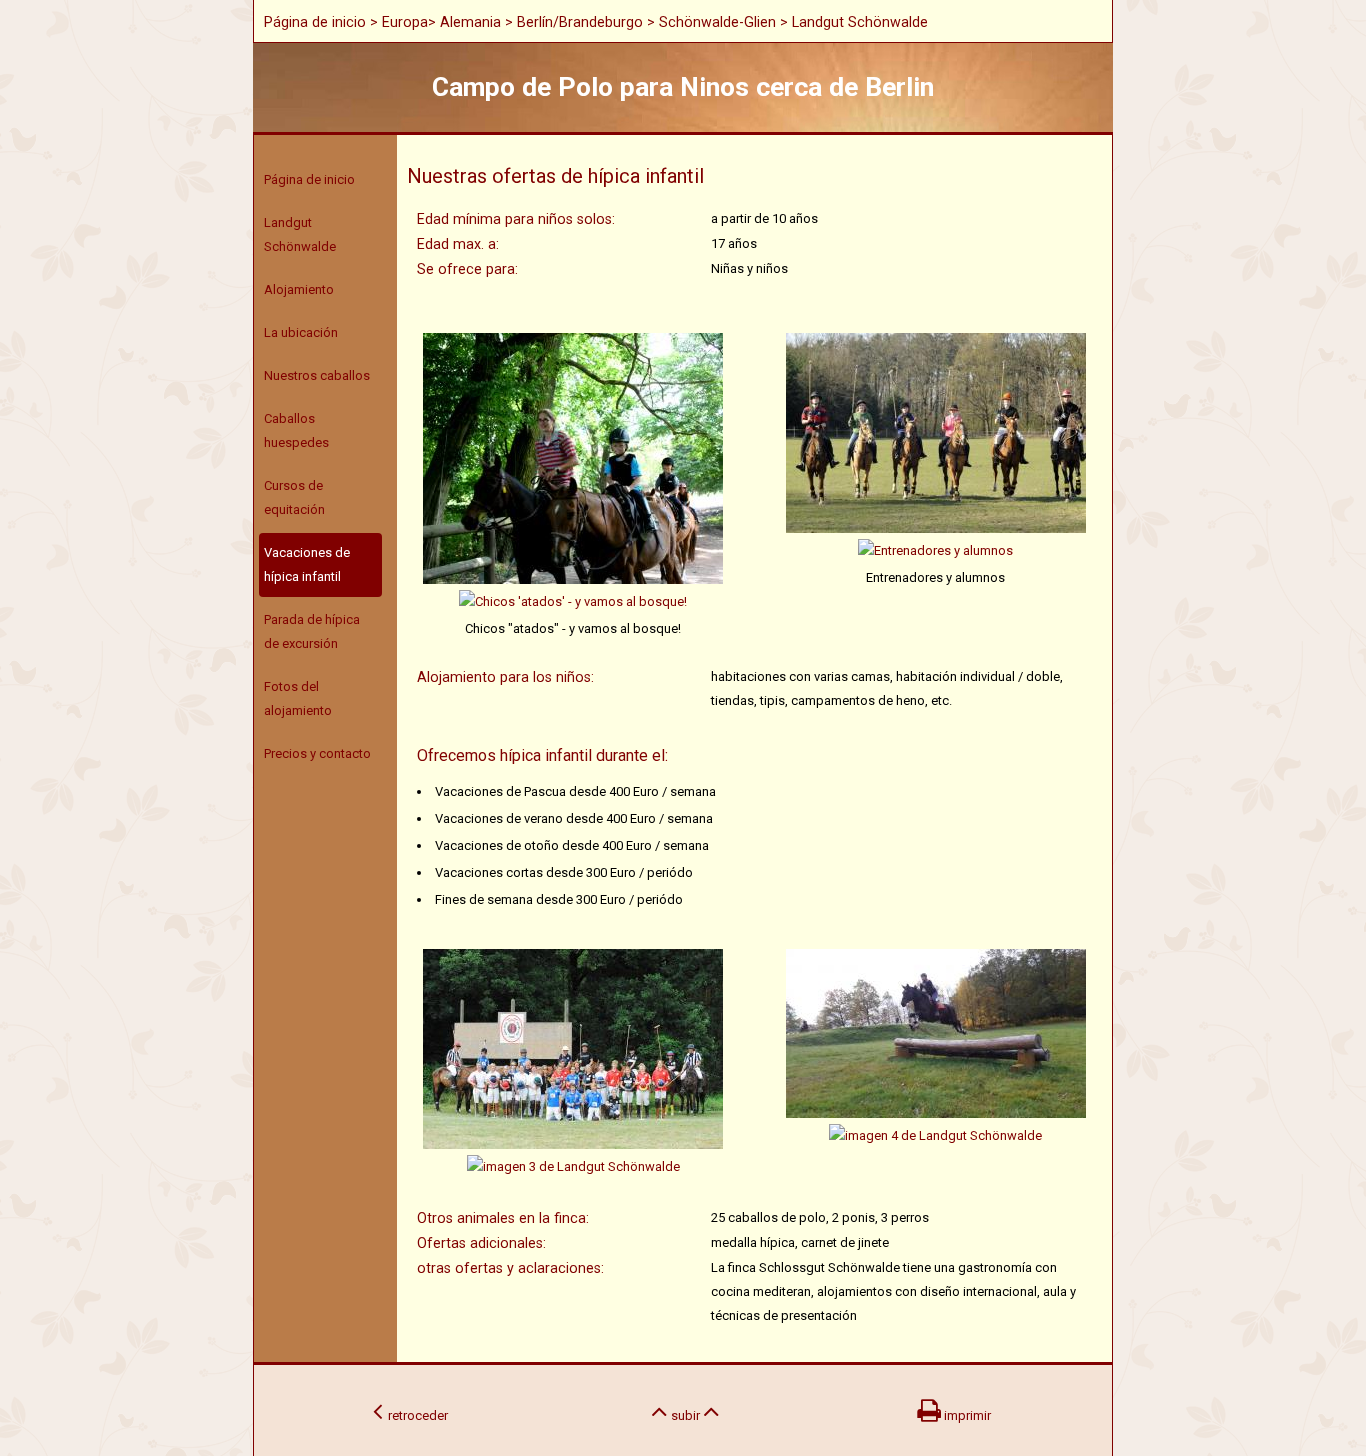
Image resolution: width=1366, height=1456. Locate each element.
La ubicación (301, 332)
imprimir (966, 1415)
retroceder (415, 1415)
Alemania (470, 22)
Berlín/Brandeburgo (580, 22)
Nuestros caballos (317, 375)
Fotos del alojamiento (298, 698)
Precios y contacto (317, 753)
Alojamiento (299, 289)
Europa (405, 22)
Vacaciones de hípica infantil (307, 564)
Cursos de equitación (294, 497)
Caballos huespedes (296, 430)
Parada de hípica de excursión (312, 631)
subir (685, 1415)
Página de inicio (315, 22)
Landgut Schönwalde (300, 234)
